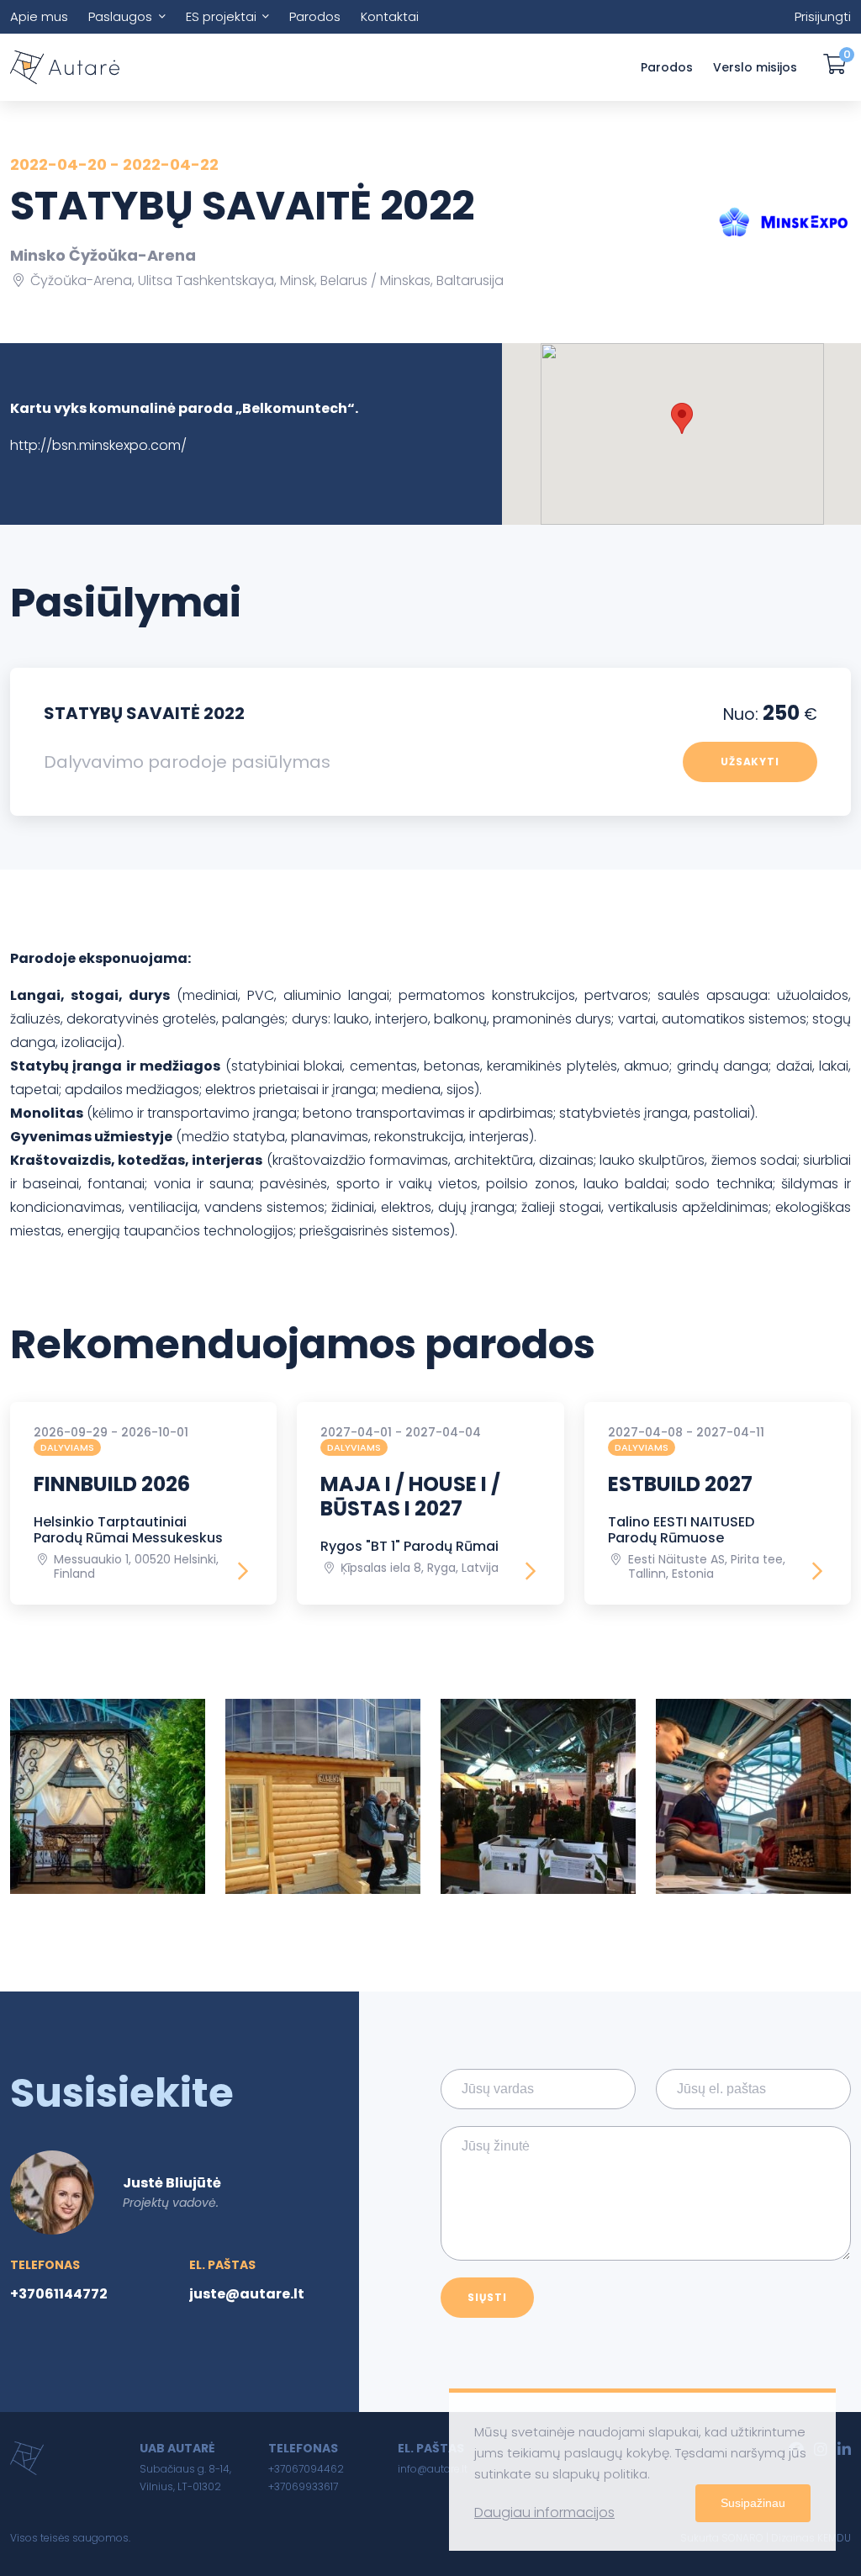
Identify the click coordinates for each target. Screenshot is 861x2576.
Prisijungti (823, 16)
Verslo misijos (755, 67)
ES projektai (221, 16)
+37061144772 (59, 2294)
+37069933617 (303, 2486)
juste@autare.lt (247, 2294)
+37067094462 (306, 2469)
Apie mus (39, 16)
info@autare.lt (433, 2469)
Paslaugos (120, 16)
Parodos (315, 16)
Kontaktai (390, 16)
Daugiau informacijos (544, 2513)
